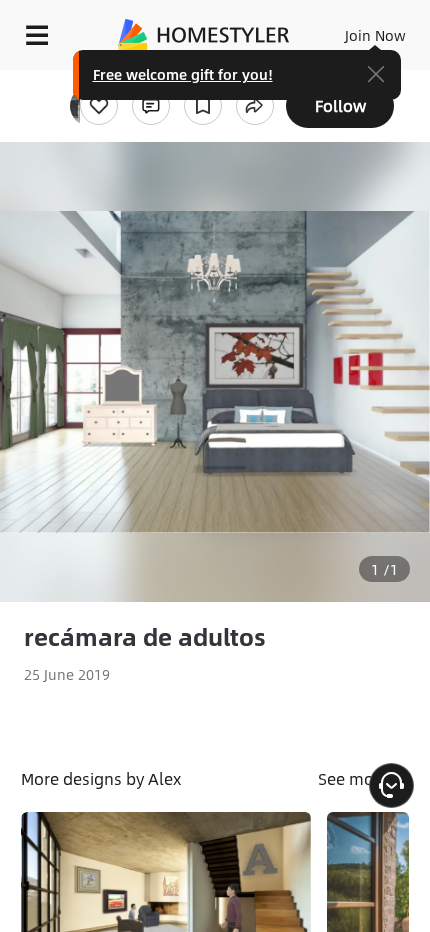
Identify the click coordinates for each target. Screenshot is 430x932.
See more (355, 778)
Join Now (375, 35)
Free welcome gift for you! (183, 74)
